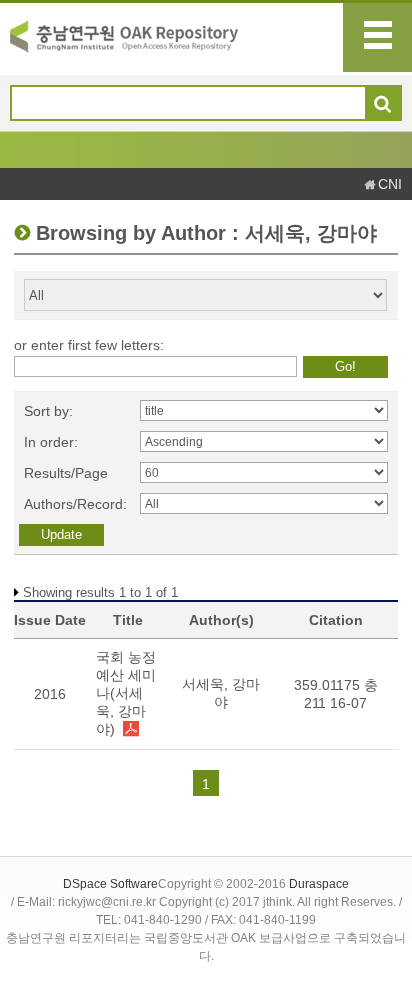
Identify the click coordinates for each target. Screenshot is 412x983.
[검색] (382, 104)
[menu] (377, 37)
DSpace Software (110, 884)
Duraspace (319, 884)
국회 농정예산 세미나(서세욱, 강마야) (126, 693)
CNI (390, 184)
